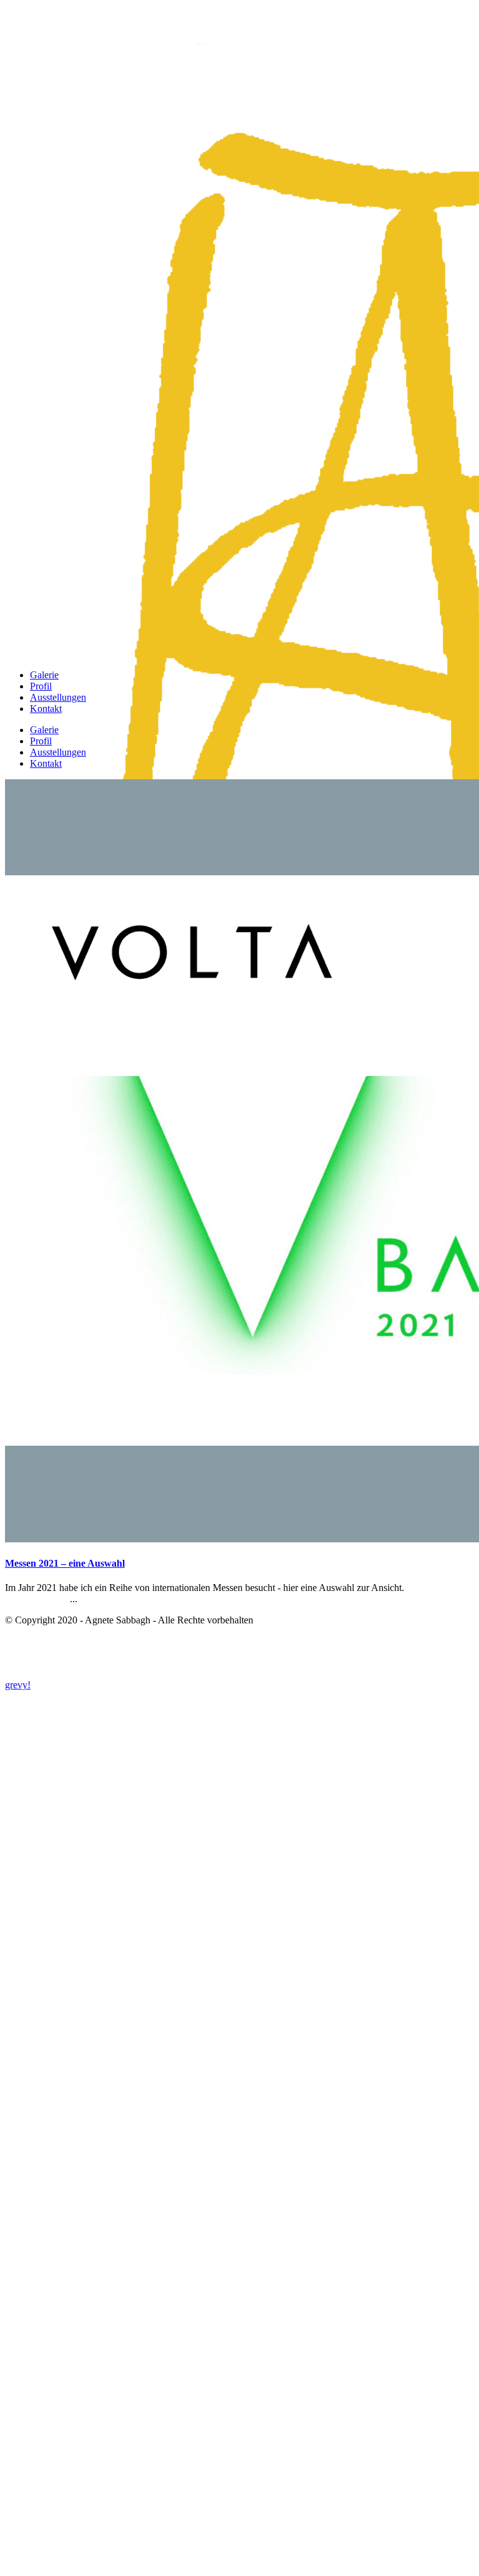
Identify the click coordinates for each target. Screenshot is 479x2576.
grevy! (18, 1685)
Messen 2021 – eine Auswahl (65, 1563)
